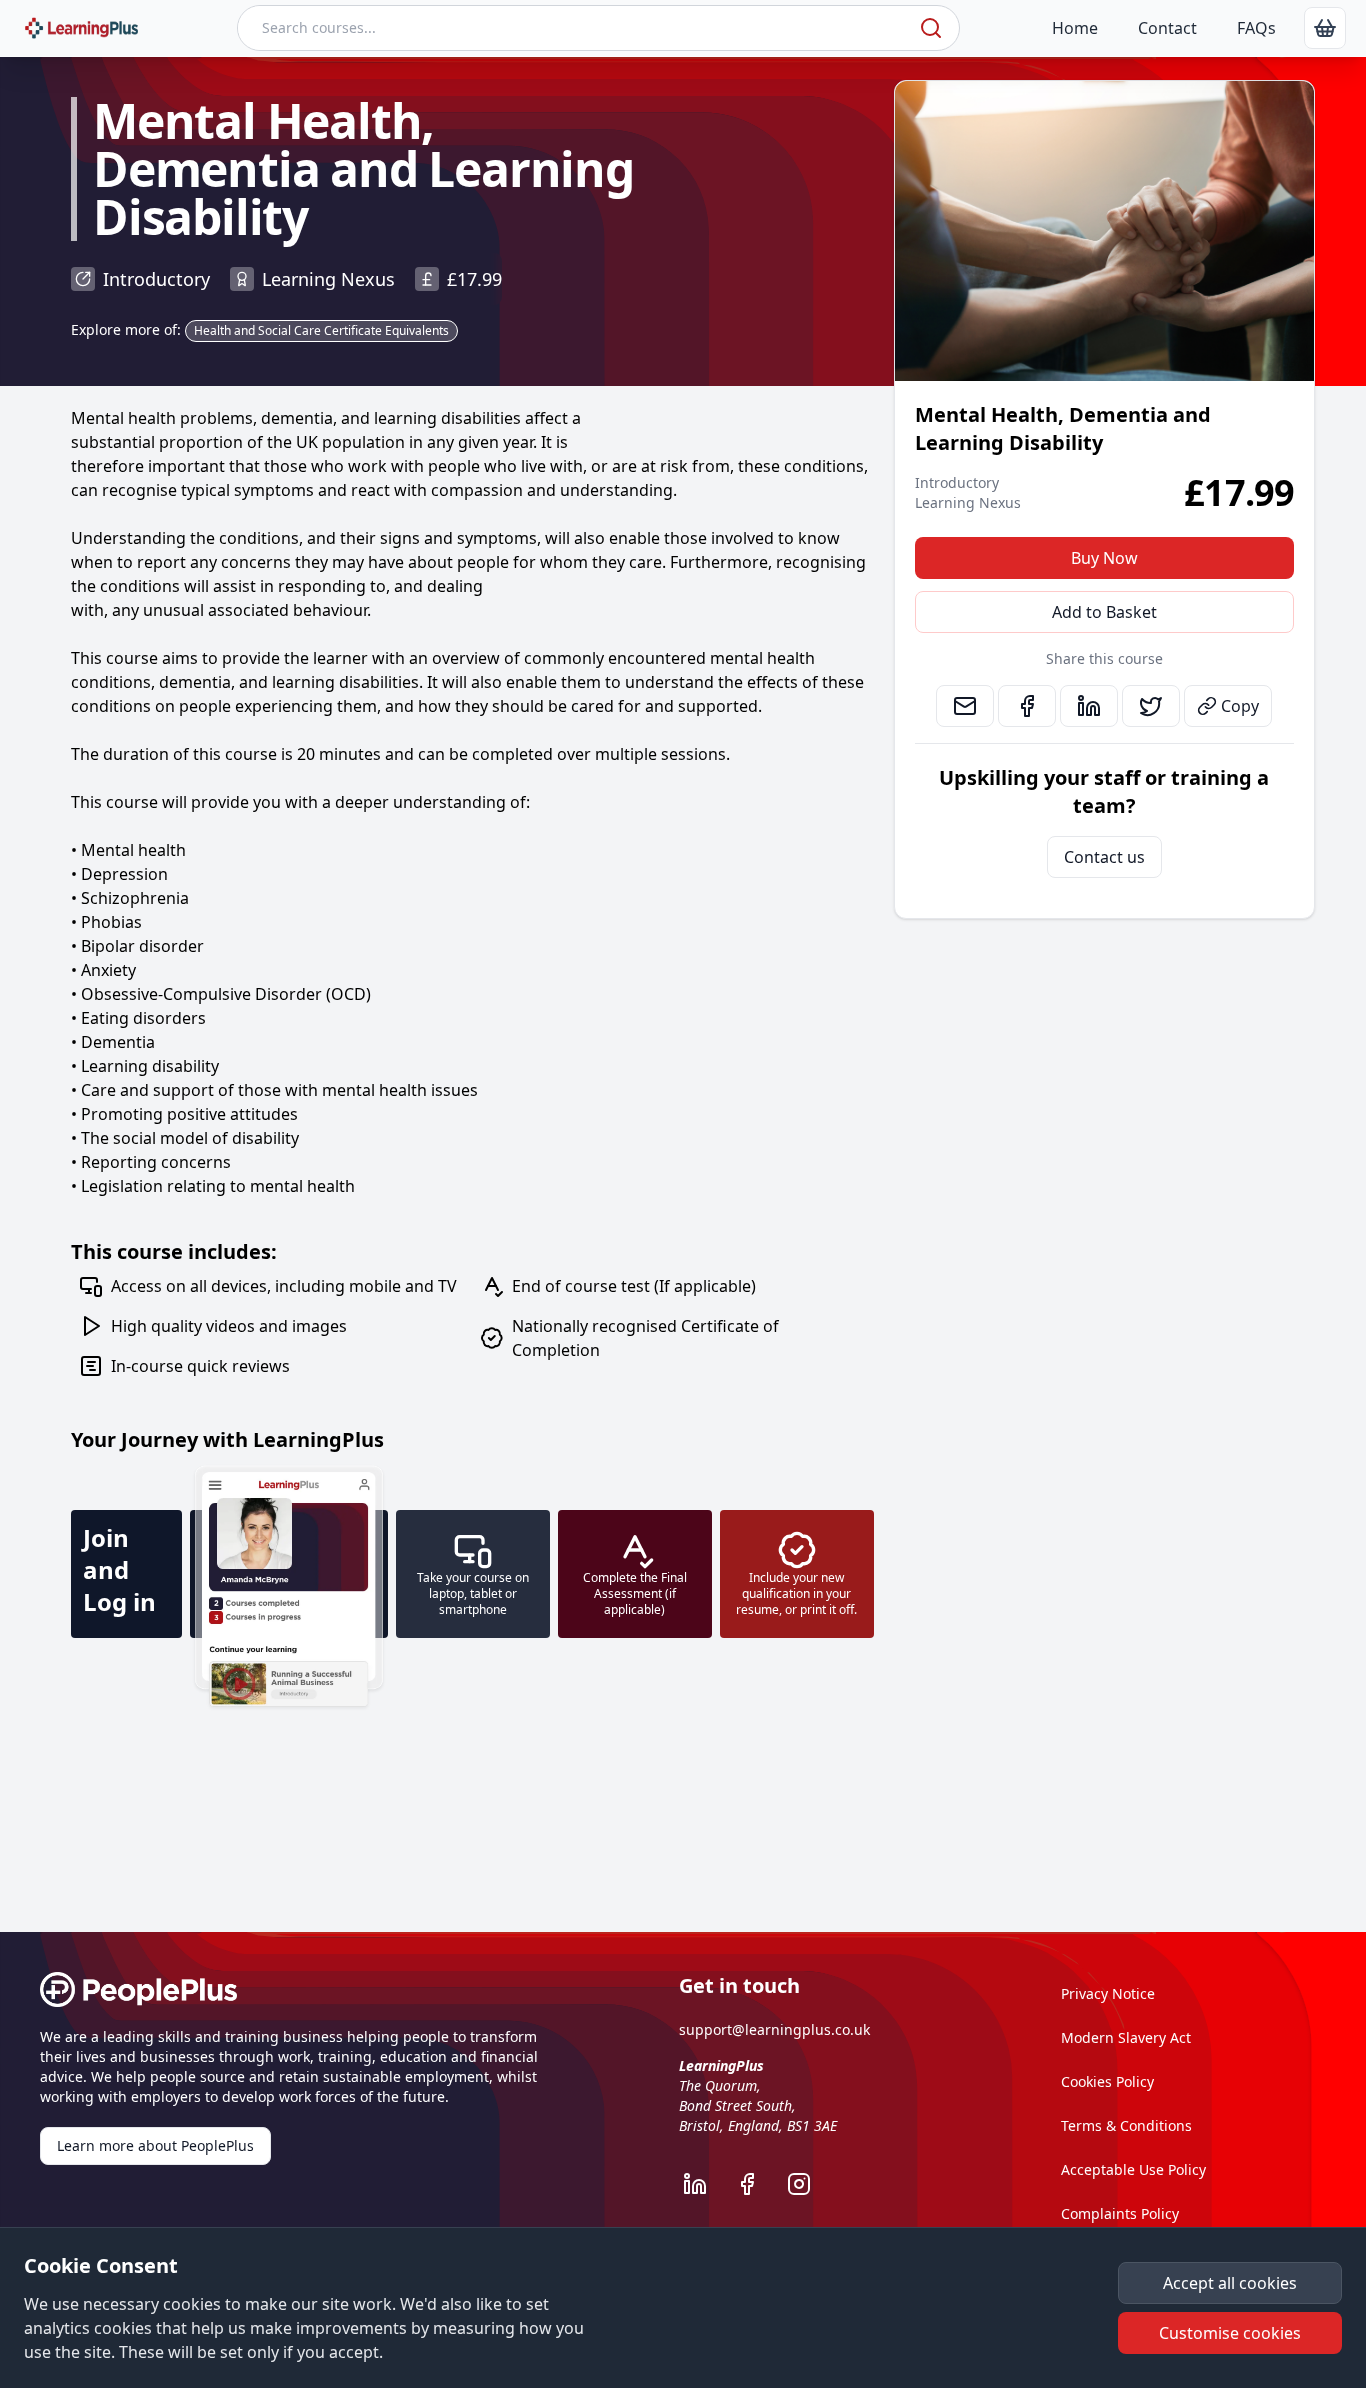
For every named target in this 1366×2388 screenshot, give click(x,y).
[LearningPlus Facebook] (757, 2184)
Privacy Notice (1108, 1993)
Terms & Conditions (1126, 2125)
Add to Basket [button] (1104, 612)
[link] (1325, 28)
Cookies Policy (1107, 2081)
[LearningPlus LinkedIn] (705, 2184)
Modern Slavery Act (1126, 2037)
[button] (1230, 2283)
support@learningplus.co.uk (774, 2029)
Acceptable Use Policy (1133, 2169)
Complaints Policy (1120, 2213)
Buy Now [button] (1104, 558)
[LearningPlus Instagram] (809, 2184)
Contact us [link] (1104, 857)
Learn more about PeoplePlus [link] (155, 2145)
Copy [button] (1240, 706)
